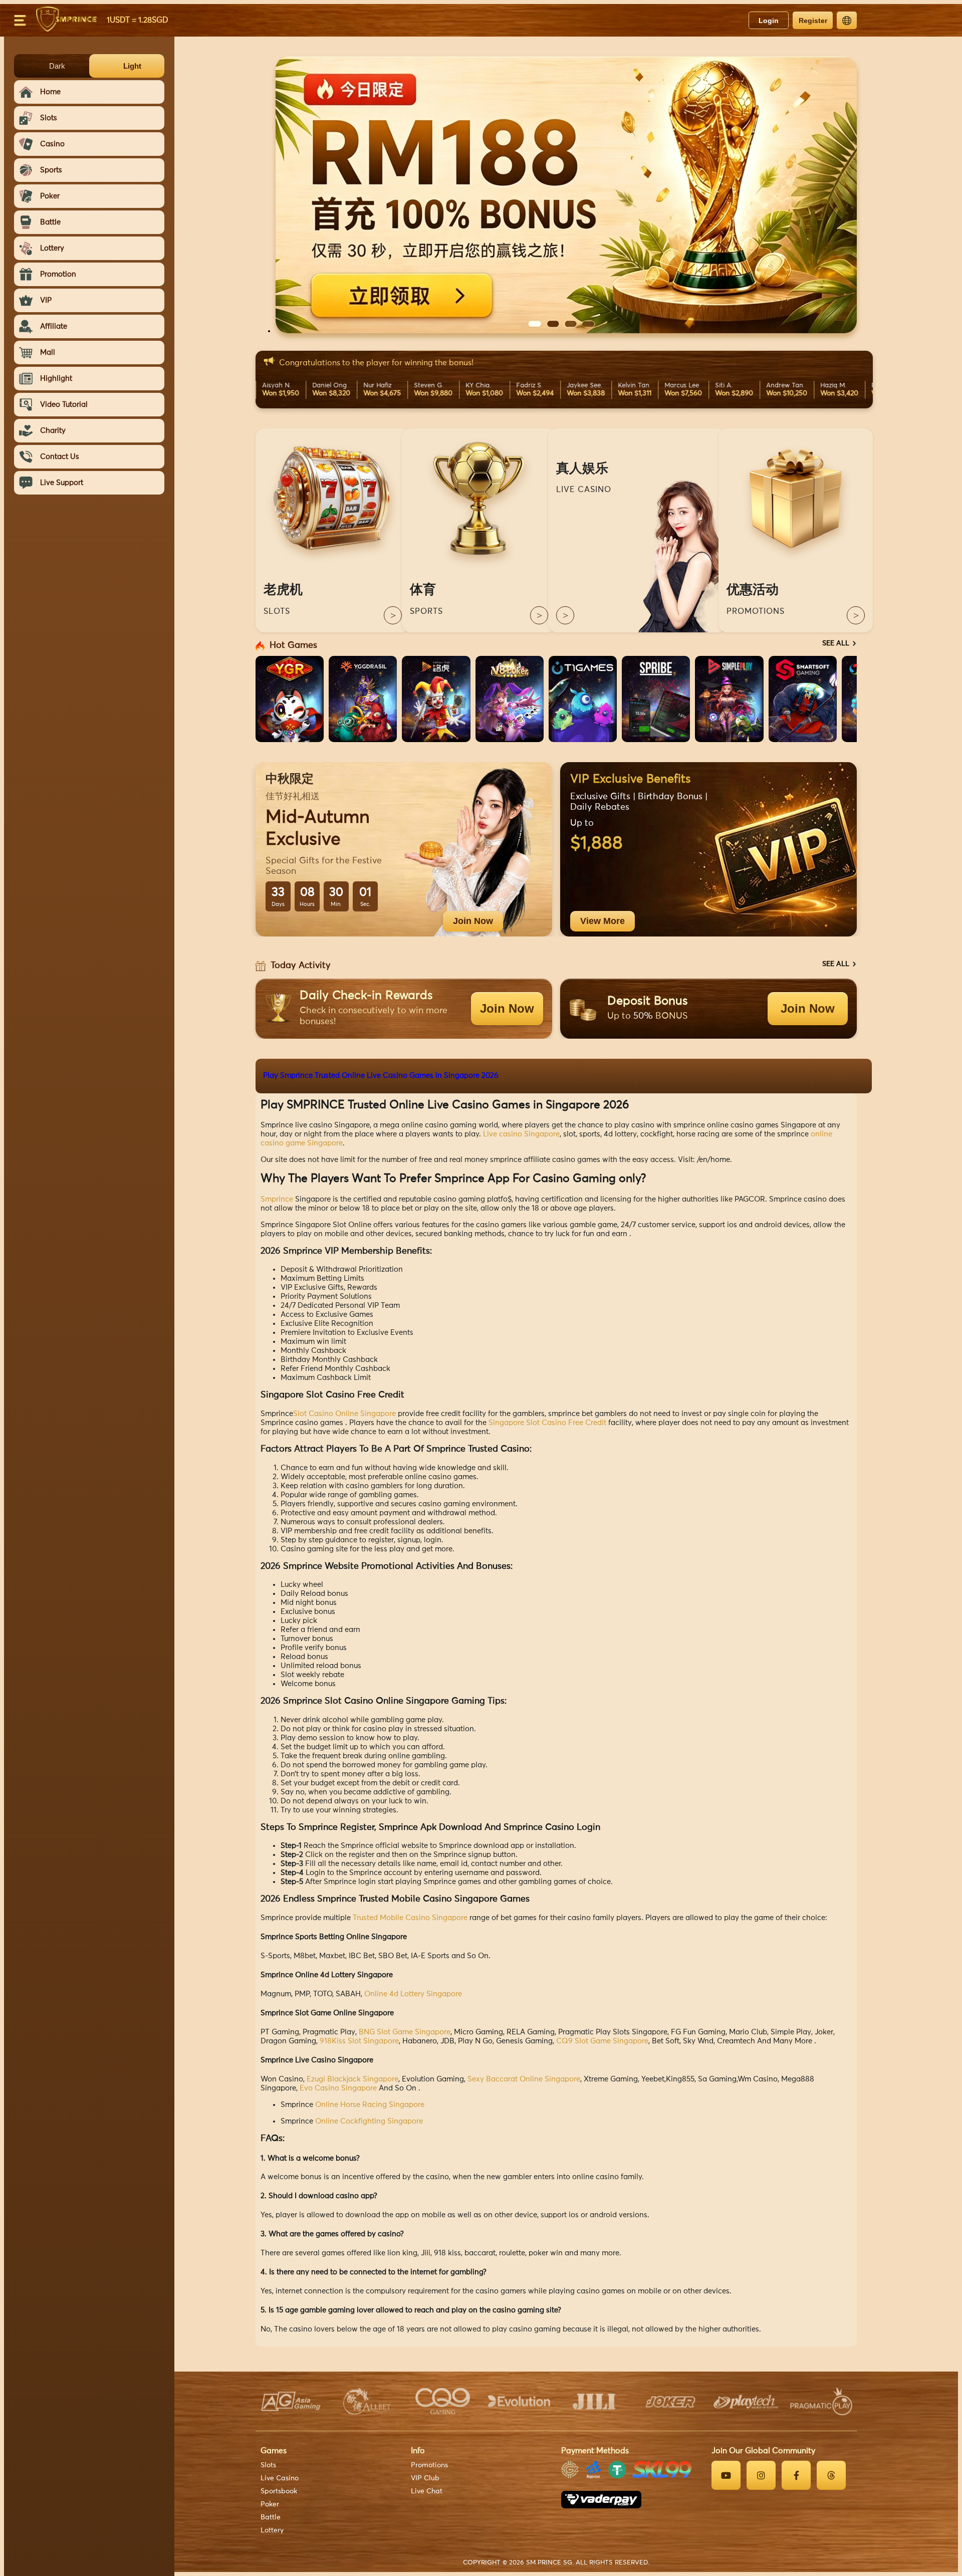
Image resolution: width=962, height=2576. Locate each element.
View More (603, 921)
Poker (270, 2504)
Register (813, 21)
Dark (57, 66)
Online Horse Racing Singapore (370, 2105)
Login (769, 21)
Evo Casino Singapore (338, 2088)
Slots (268, 2465)
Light (132, 66)
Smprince (277, 1199)
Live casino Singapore (521, 1134)
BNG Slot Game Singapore (405, 2032)
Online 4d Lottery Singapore (413, 1994)
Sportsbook (279, 2491)
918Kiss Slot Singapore (359, 2041)
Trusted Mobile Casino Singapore (410, 1918)
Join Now (473, 921)
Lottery (272, 2530)
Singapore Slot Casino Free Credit (547, 1423)
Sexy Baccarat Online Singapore (524, 2079)
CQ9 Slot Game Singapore (602, 2041)
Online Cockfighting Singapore (369, 2121)
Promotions (429, 2465)
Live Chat (427, 2491)
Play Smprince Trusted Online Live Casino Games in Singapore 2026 (381, 1076)
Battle (271, 2517)
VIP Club (425, 2478)
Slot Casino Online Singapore (344, 1414)
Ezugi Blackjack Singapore (352, 2079)
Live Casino (280, 2478)
